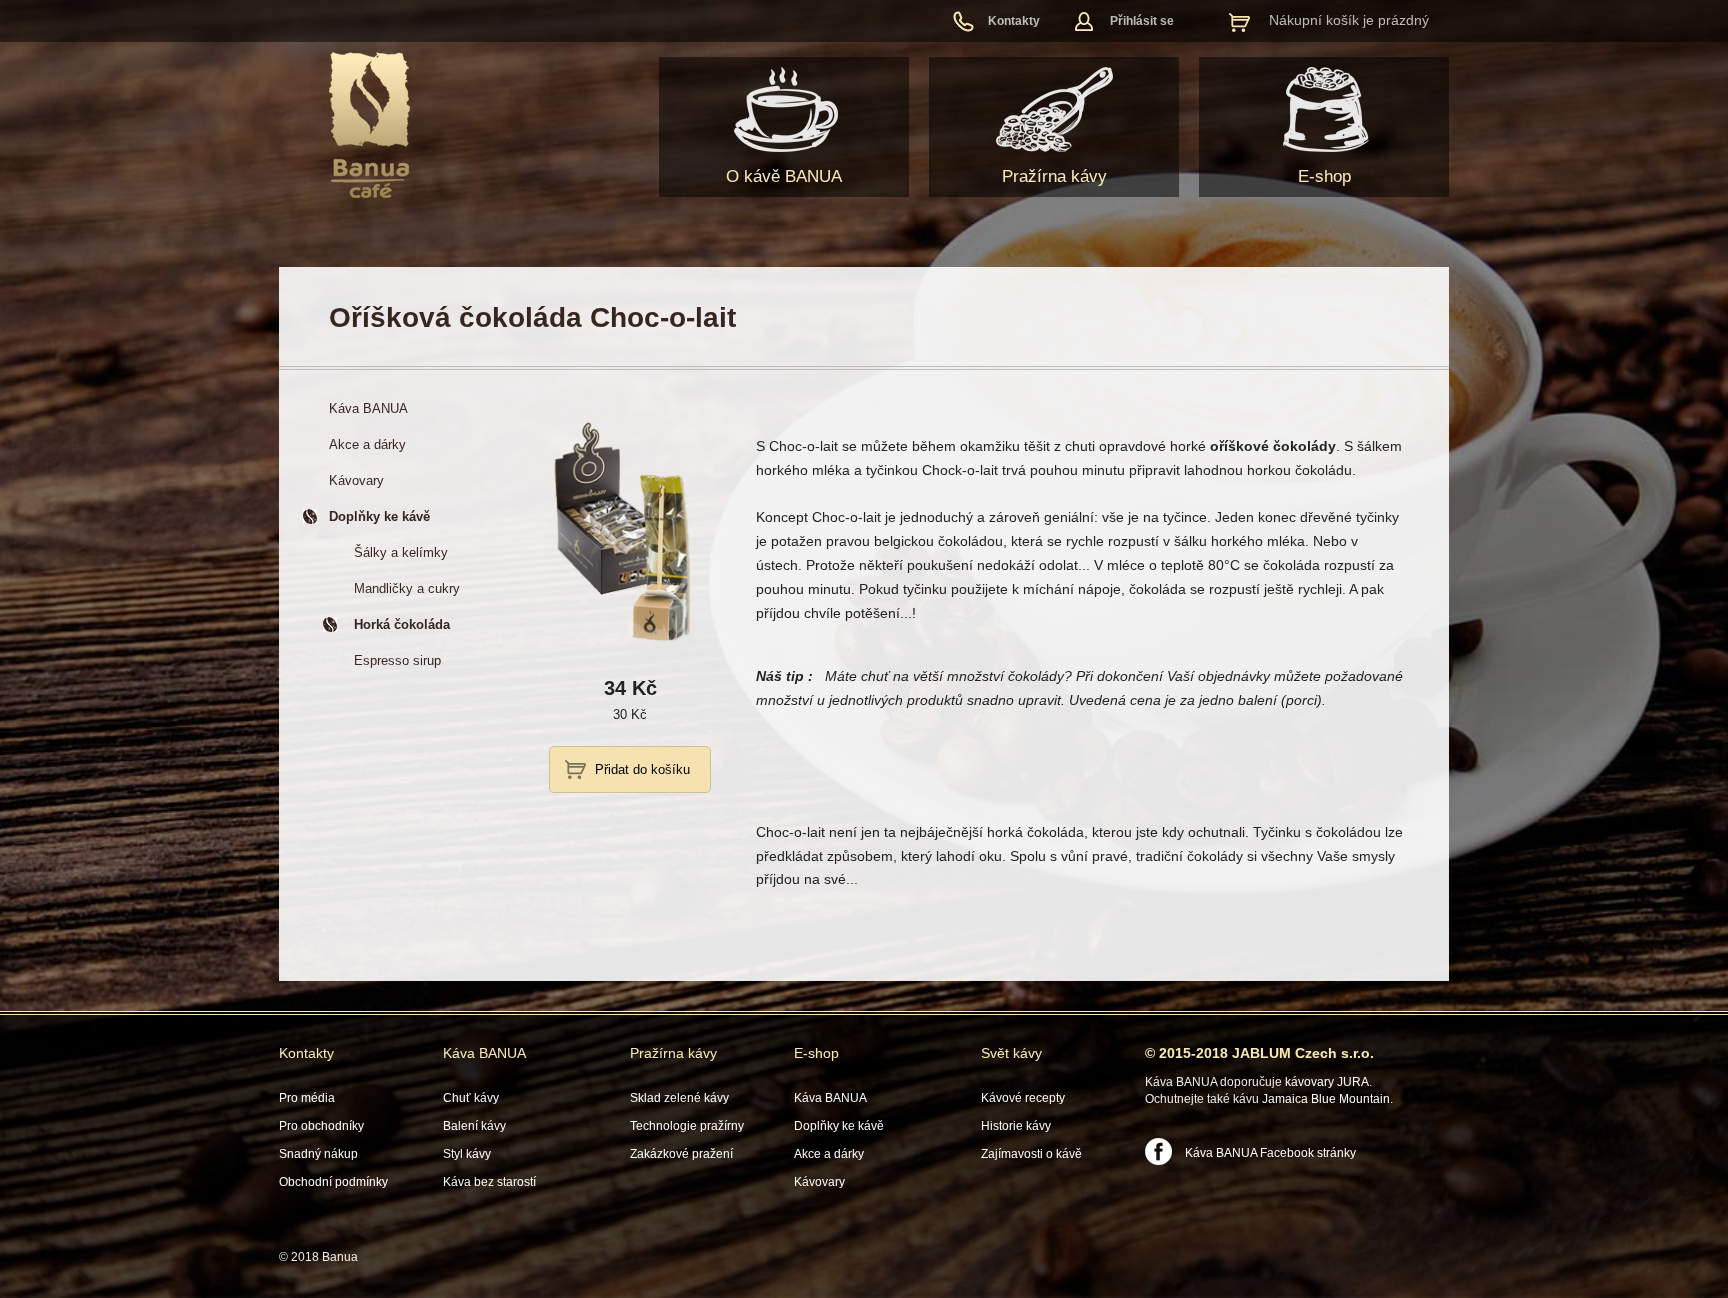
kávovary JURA (1327, 1082)
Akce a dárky (829, 1154)
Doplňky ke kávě (839, 1126)
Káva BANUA (484, 1053)
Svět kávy (1011, 1053)
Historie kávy (1016, 1126)
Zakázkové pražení (681, 1154)
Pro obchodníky (321, 1126)
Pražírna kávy (1054, 176)
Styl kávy (467, 1154)
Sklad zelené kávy (679, 1098)
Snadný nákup (318, 1154)
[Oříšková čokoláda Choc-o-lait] (630, 647)
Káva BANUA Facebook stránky (1270, 1153)
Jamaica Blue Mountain (1326, 1099)
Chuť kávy (471, 1098)
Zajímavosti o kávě (1031, 1154)
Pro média (307, 1098)
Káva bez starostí (489, 1182)
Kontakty (1014, 21)
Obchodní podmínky (333, 1182)
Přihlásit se (1142, 21)
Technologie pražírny (687, 1126)
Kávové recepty (1023, 1098)
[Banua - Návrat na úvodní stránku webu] (369, 125)
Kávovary (819, 1182)
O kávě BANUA (784, 176)
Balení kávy (474, 1126)
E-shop (1324, 176)
